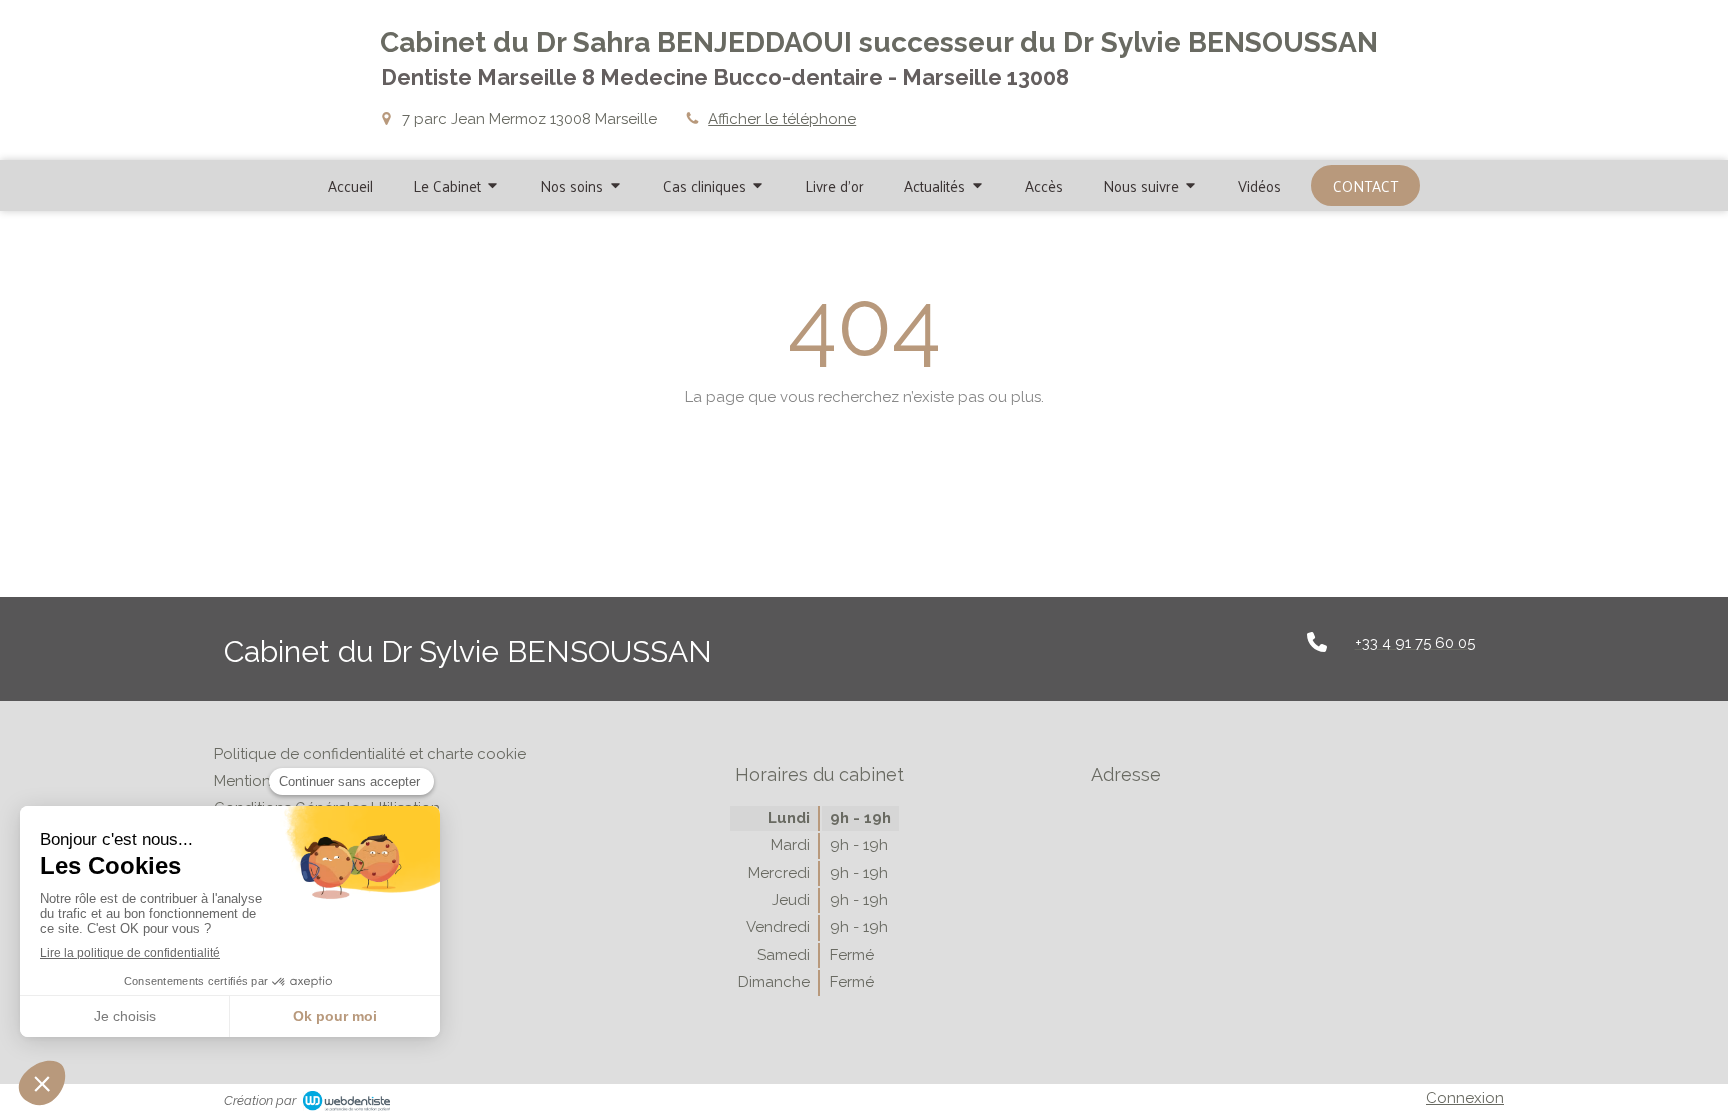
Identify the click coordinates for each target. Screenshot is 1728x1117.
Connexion (1465, 1098)
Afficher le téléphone (782, 119)
